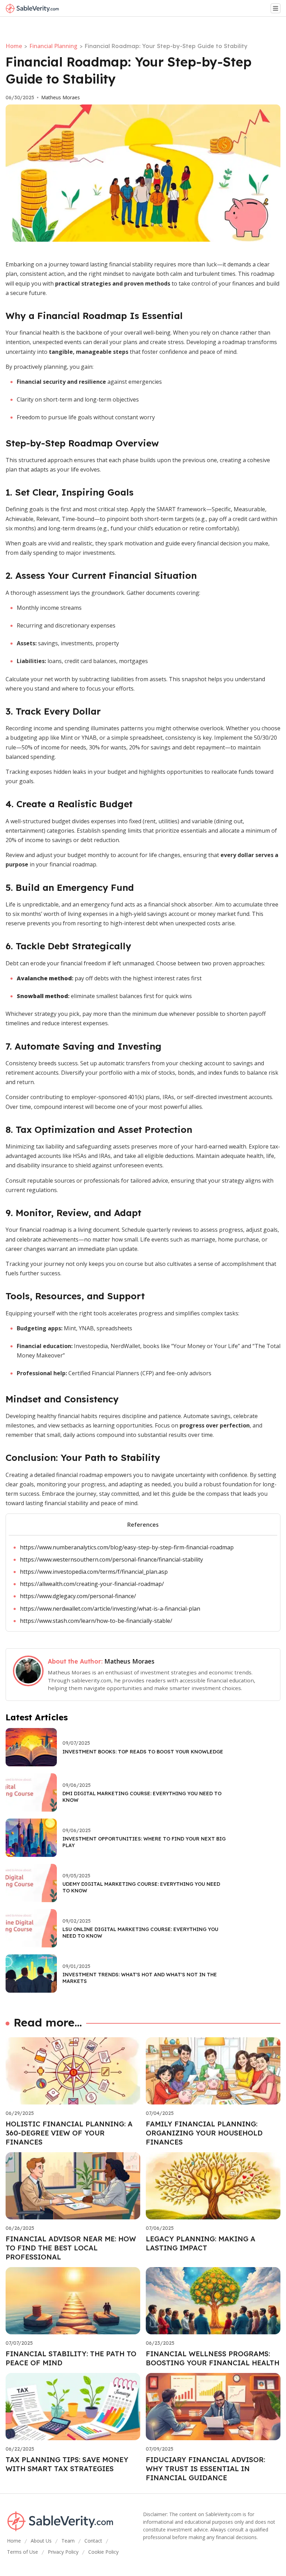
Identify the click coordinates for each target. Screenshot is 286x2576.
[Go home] (35, 8)
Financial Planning (53, 46)
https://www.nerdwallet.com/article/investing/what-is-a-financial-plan (110, 1609)
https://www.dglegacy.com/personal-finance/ (78, 1596)
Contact (93, 2541)
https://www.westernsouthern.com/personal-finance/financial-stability (111, 1559)
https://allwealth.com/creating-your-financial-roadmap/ (92, 1584)
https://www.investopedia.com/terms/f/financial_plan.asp (94, 1572)
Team (68, 2541)
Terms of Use (22, 2552)
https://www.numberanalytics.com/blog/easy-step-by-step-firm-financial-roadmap (127, 1547)
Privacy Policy (63, 2552)
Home (14, 46)
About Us (41, 2541)
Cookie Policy (103, 2552)
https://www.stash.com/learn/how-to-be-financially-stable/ (96, 1621)
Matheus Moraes (61, 98)
